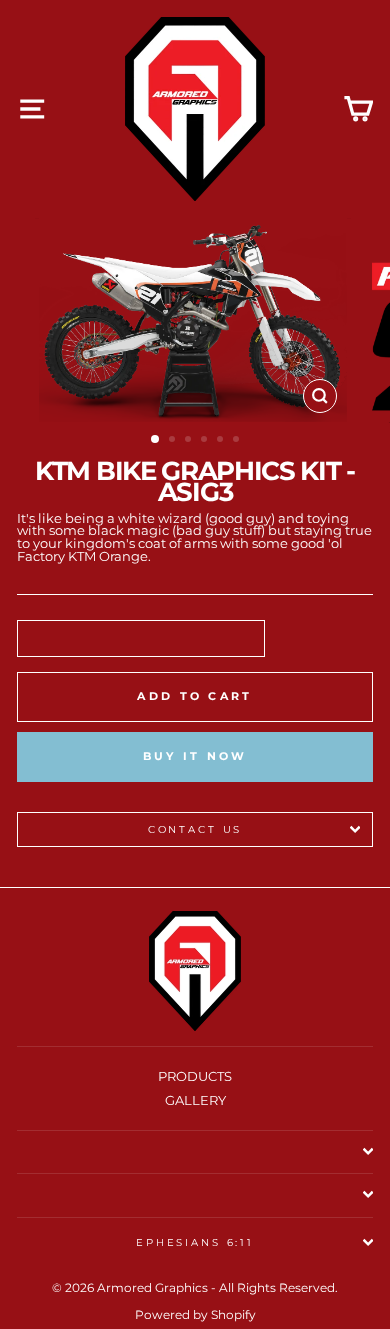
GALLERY (195, 1100)
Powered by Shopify (195, 1314)
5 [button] (222, 441)
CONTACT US (195, 829)
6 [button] (238, 441)
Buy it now (195, 756)
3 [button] (190, 441)
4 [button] (206, 441)
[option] (195, 320)
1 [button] (156, 440)
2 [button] (174, 441)
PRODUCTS (195, 1076)
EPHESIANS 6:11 (195, 1242)
